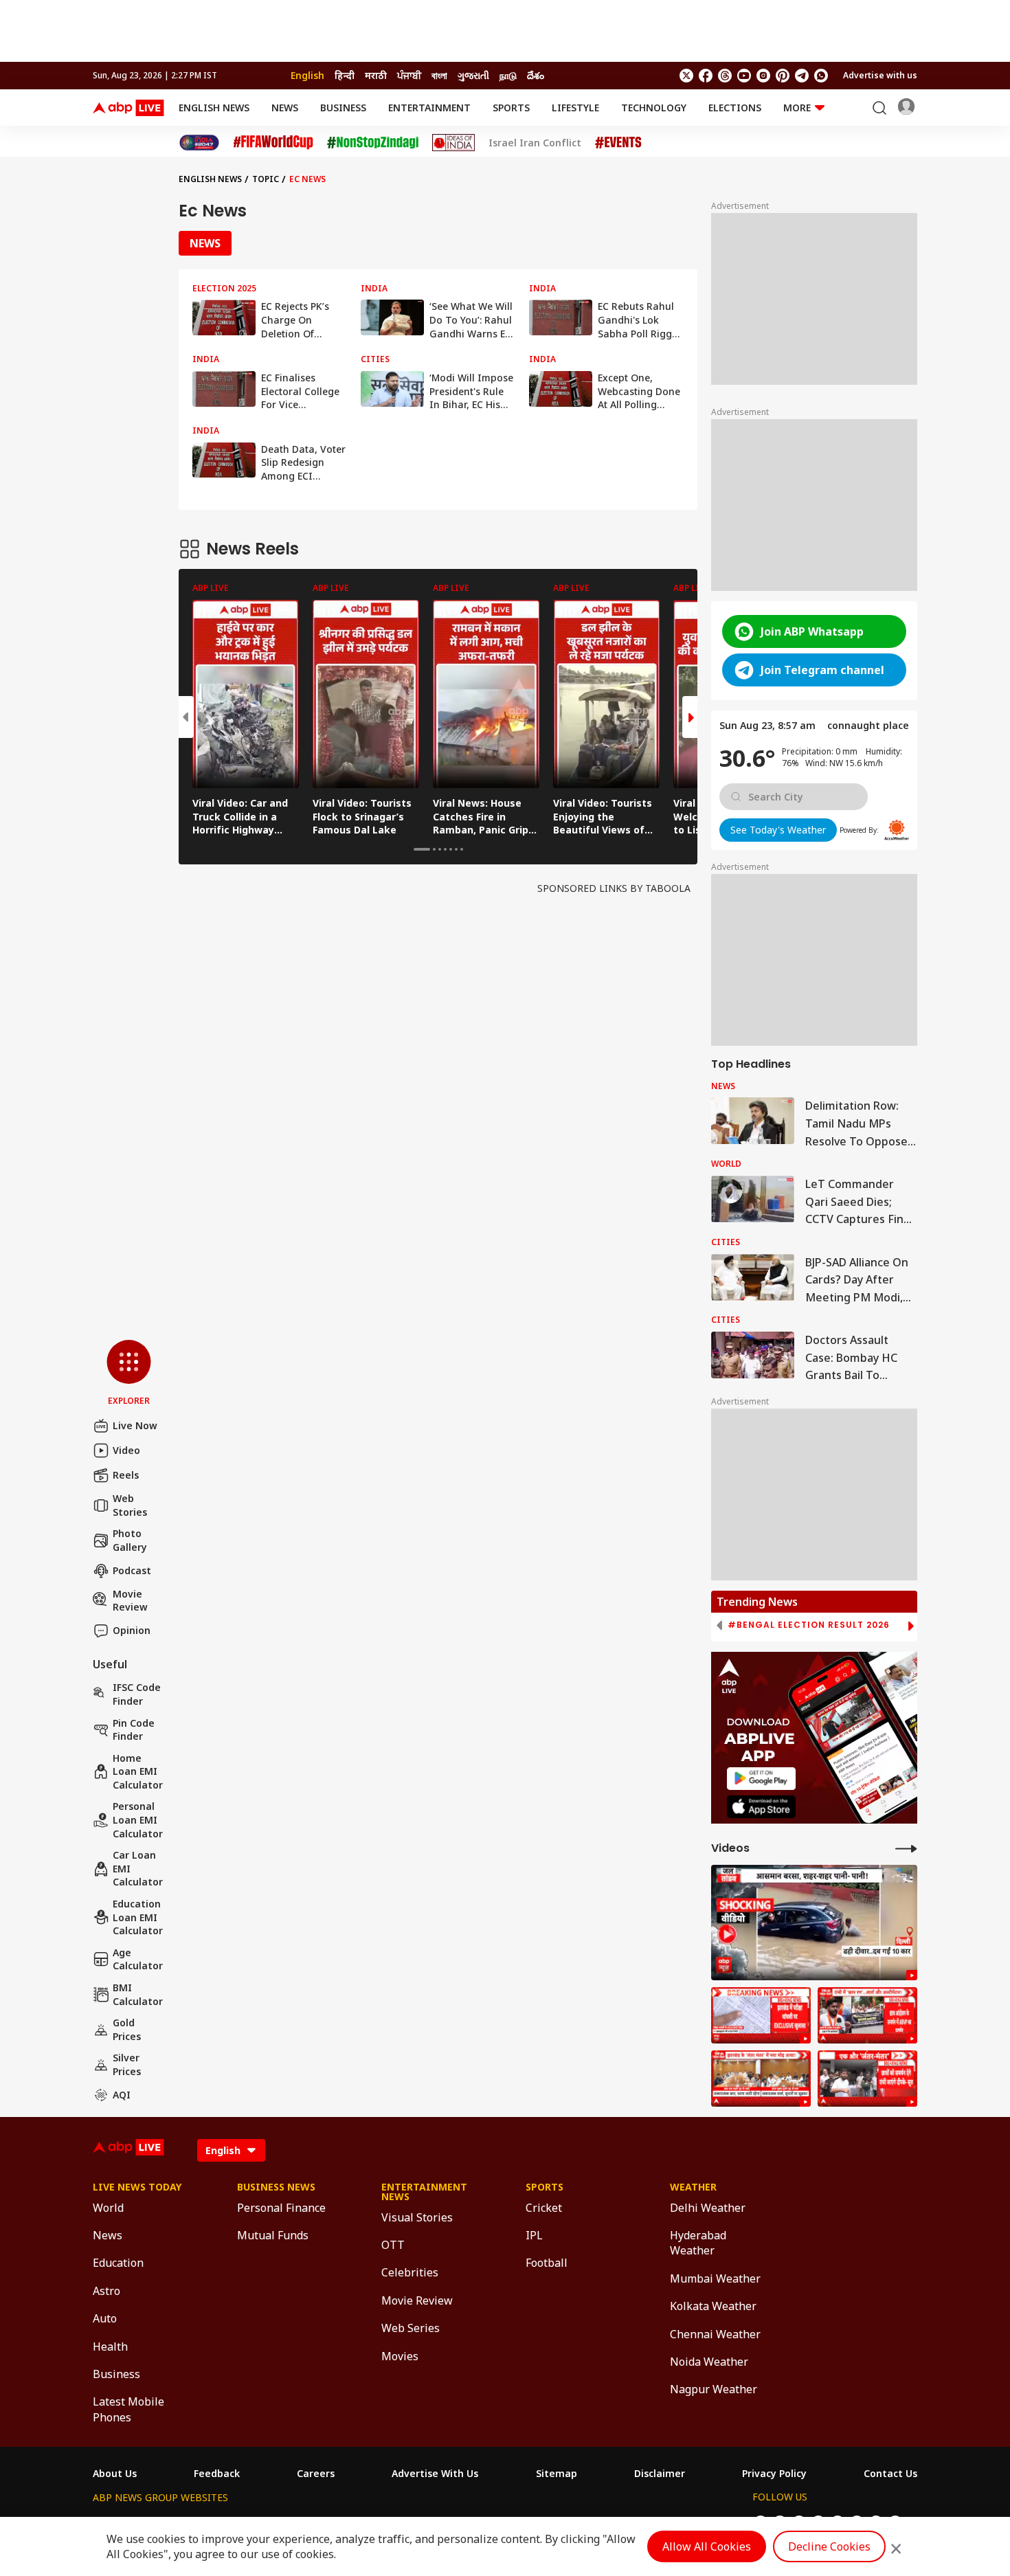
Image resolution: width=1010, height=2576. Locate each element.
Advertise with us (880, 75)
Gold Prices (127, 2029)
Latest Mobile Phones (128, 2409)
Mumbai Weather (715, 2278)
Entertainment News (424, 2192)
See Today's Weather (778, 830)
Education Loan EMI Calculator (138, 1917)
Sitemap (557, 2474)
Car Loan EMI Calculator (138, 1868)
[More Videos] (906, 1848)
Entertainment (429, 108)
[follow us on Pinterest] (783, 76)
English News (214, 108)
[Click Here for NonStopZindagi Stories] (373, 143)
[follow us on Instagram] (763, 76)
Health (110, 2347)
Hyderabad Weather (698, 2243)
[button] (129, 1374)
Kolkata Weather (713, 2306)
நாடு (508, 75)
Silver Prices (127, 2064)
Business (343, 108)
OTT (393, 2245)
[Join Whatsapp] (821, 76)
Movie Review (130, 1601)
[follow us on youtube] (744, 76)
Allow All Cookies (707, 2546)
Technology (654, 108)
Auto (105, 2318)
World (108, 2208)
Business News (276, 2187)
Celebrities (410, 2272)
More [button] (797, 108)
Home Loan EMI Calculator (138, 1771)
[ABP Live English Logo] (128, 108)
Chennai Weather (715, 2334)
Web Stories (130, 1505)
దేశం (536, 75)
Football (547, 2263)
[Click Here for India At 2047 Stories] (199, 143)
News (285, 108)
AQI (122, 2095)
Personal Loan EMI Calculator (138, 1819)
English (307, 75)
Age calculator (138, 1959)
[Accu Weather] (897, 830)
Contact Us (890, 2474)
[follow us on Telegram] (802, 76)
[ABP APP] (761, 1779)
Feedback (217, 2474)
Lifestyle (575, 108)
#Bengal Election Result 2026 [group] (809, 1625)
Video (126, 1450)
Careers (316, 2474)
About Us (115, 2474)
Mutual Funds (273, 2235)
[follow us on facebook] (706, 76)
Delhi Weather (708, 2208)
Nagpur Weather (714, 2389)
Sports (511, 108)
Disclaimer (660, 2474)
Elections (735, 108)
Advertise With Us (435, 2474)
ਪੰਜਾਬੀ (409, 75)
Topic (266, 179)
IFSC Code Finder (137, 1694)
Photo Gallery (130, 1540)
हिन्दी (345, 75)
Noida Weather (709, 2362)
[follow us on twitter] (686, 76)
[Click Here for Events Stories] (618, 143)
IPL (534, 2235)
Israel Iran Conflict (535, 143)
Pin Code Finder (134, 1730)
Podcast (132, 1570)
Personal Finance (281, 2208)
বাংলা (439, 75)
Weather (693, 2187)
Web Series (411, 2328)
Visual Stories (417, 2217)
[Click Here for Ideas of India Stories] (454, 143)
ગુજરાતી (473, 75)
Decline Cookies (829, 2546)
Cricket (544, 2208)
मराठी (376, 75)
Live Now (135, 1425)
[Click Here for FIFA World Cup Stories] (273, 143)
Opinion (132, 1630)
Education (118, 2263)
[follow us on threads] (725, 76)
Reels (126, 1475)
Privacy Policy (774, 2474)
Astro (106, 2291)
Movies (400, 2356)
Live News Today (137, 2187)
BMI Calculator (138, 1994)
